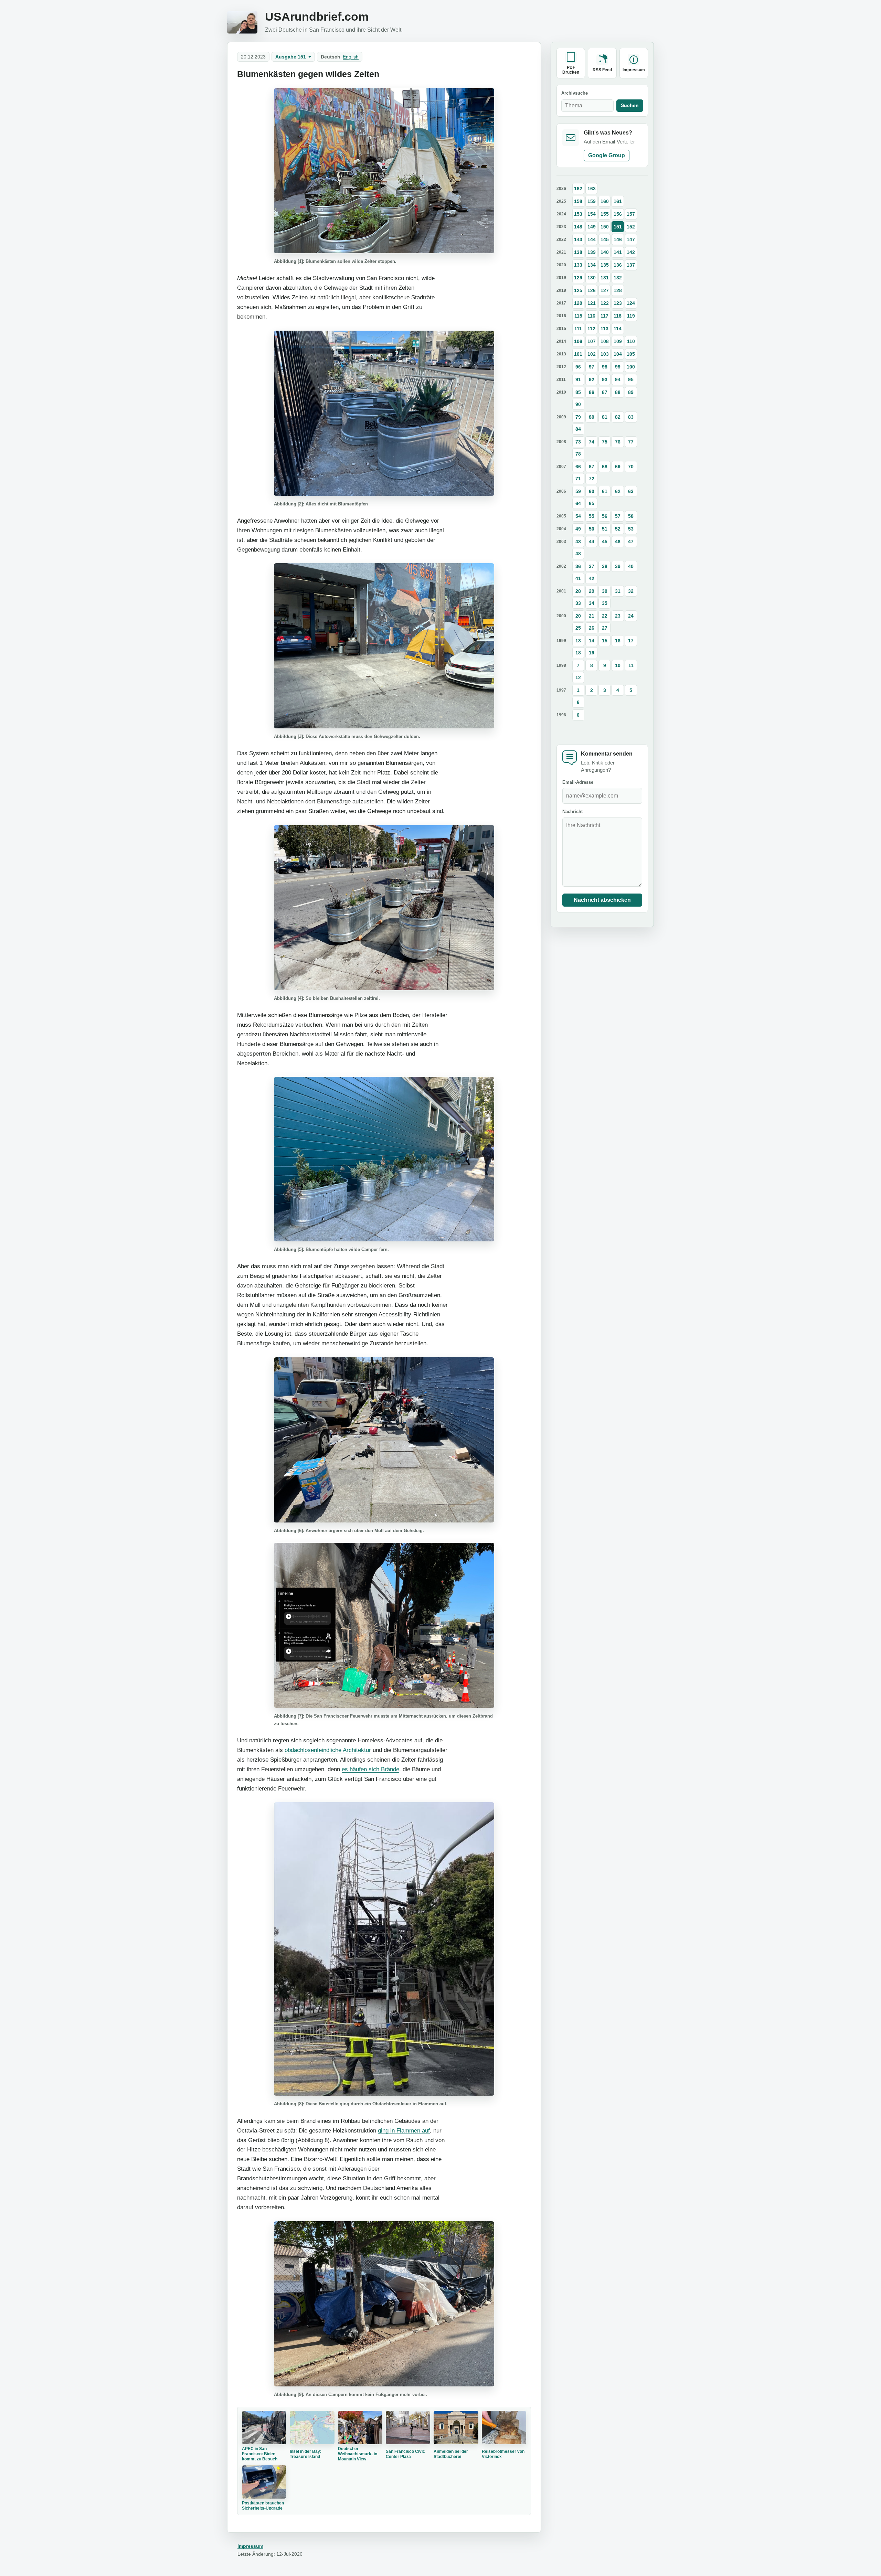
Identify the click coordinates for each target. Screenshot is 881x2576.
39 (618, 566)
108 (605, 341)
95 (631, 380)
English (351, 57)
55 (592, 516)
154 (592, 214)
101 (578, 354)
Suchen (630, 105)
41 (578, 578)
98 (605, 367)
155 (605, 214)
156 (618, 214)
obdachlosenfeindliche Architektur (328, 1750)
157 (631, 214)
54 (578, 516)
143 (578, 239)
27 (605, 628)
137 (631, 265)
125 (578, 290)
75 (605, 442)
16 (618, 641)
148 (578, 227)
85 (578, 392)
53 (631, 529)
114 (618, 329)
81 (605, 417)
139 (592, 252)
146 (618, 239)
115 (578, 316)
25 (578, 628)
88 (618, 392)
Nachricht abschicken (602, 900)
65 (592, 503)
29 (592, 591)
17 (631, 641)
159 (592, 201)
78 (578, 454)
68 (605, 467)
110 (631, 341)
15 (605, 641)
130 (592, 278)
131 (605, 278)
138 (578, 252)
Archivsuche (575, 93)
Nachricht (572, 812)
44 (592, 542)
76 (618, 442)
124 (631, 303)
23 (618, 616)
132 (618, 278)
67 (592, 467)
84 (578, 429)
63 (631, 491)
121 (592, 303)
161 (618, 201)
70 (631, 467)
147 (631, 239)
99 (618, 367)
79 (578, 417)
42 (592, 578)
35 (605, 603)
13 (578, 641)
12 (578, 677)
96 (578, 367)
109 (618, 341)
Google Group (607, 155)
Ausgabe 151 (291, 57)
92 (592, 380)
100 (631, 367)
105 (631, 354)
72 (592, 479)
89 (631, 392)
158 (578, 201)
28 (578, 591)
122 (605, 303)
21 (592, 616)
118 (618, 316)
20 (578, 616)
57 (618, 516)
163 (592, 189)
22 (605, 616)
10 (618, 665)
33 (578, 603)
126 (592, 290)
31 (618, 591)
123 (618, 303)
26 (592, 628)
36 (578, 566)
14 (592, 641)
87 (605, 392)
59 (578, 491)
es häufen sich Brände (370, 1769)
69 (618, 467)
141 (618, 252)
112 (591, 329)
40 (631, 566)
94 (618, 380)
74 (592, 442)
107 (592, 341)
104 (618, 354)
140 (605, 252)
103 (605, 354)
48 (578, 554)
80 (592, 417)
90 (578, 404)
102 (592, 354)
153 (578, 214)
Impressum (250, 2546)
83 (631, 417)
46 (618, 542)
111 (578, 329)
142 (631, 252)
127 (605, 290)
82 (618, 417)
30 (605, 591)
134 (592, 265)
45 (605, 542)
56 (605, 516)
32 (631, 591)
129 (578, 278)
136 (618, 265)
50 (592, 529)
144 (592, 239)
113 (604, 329)
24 (631, 616)
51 (605, 529)
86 (592, 392)
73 (578, 442)
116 (591, 316)
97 (592, 367)
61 (605, 491)
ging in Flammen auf (404, 2130)
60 (592, 491)
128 (618, 290)
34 (592, 603)
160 (605, 201)
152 (631, 227)
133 (578, 265)
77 (631, 442)
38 (605, 566)
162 (578, 189)
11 (631, 665)
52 (618, 529)
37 (592, 566)
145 (605, 239)
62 (618, 491)
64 (578, 503)
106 (578, 341)
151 (618, 227)
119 (631, 316)
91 (578, 380)
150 (605, 227)
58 (631, 516)
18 (578, 653)
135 (605, 265)
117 (604, 316)
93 (605, 380)
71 (578, 479)
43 (578, 542)
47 (631, 542)
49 (578, 529)
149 (592, 227)
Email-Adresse (578, 782)
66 (578, 467)
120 (578, 303)
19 (592, 653)
